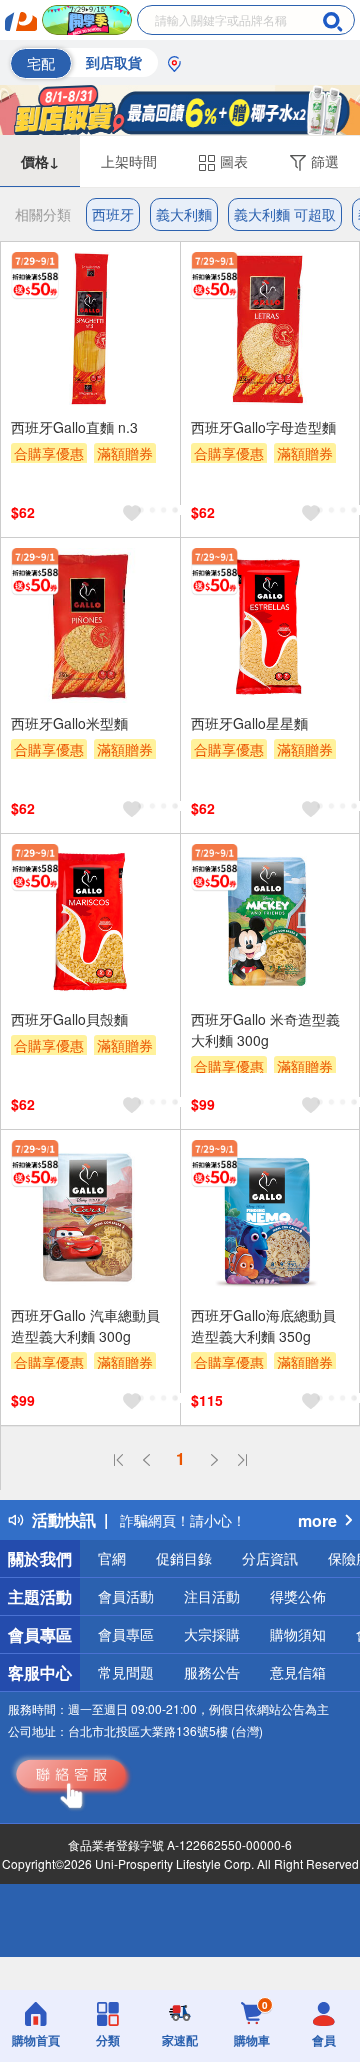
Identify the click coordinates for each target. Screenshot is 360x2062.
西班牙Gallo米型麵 (69, 723)
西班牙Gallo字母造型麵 (263, 427)
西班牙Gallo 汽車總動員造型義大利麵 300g (85, 1325)
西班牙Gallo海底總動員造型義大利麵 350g (263, 1325)
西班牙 (113, 214)
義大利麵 (184, 214)
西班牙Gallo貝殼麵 (69, 1019)
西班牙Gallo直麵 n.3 (74, 427)
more (317, 1520)
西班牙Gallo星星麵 (249, 723)
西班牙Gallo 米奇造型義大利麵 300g (265, 1029)
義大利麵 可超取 (285, 214)
